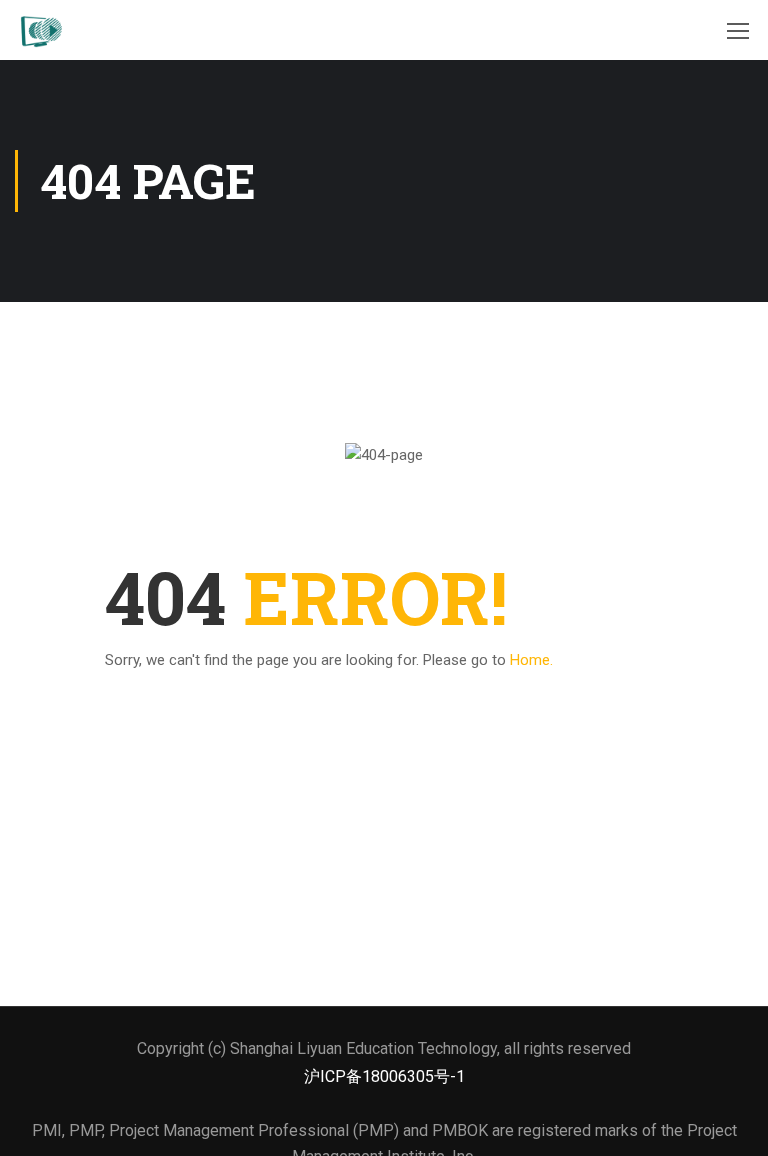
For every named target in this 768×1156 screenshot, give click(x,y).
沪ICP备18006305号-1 (384, 1076)
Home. (531, 660)
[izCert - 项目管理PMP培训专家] (40, 30)
